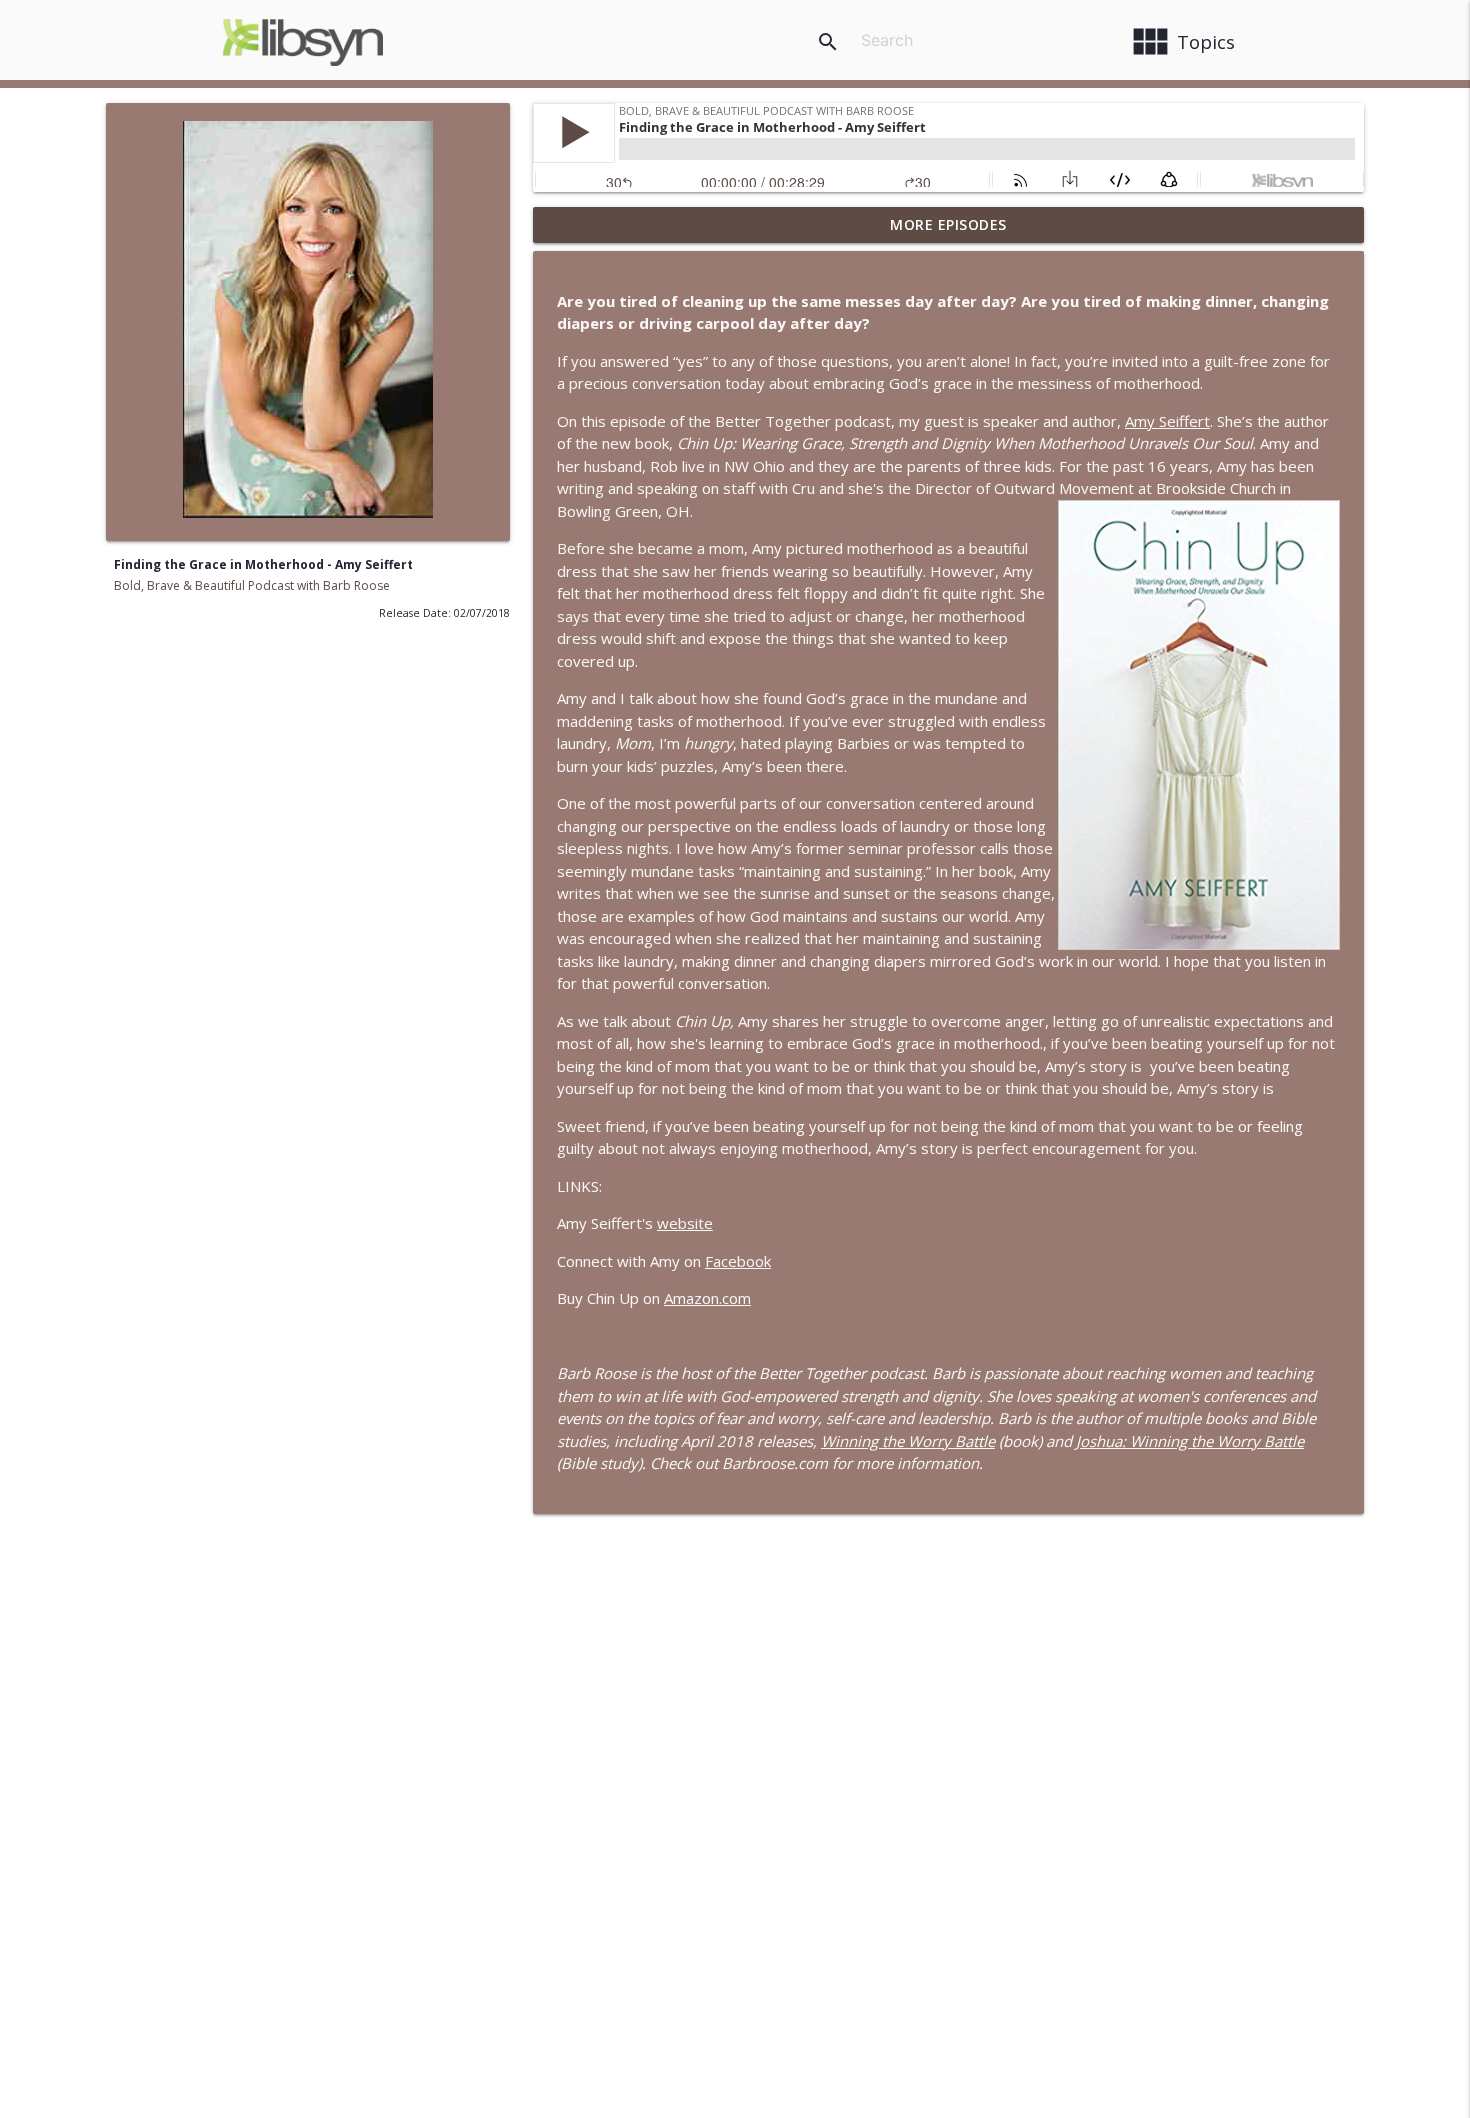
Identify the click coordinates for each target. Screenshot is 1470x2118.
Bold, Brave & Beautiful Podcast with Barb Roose (252, 585)
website (685, 1223)
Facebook (738, 1261)
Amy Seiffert (1167, 421)
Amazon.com (707, 1298)
